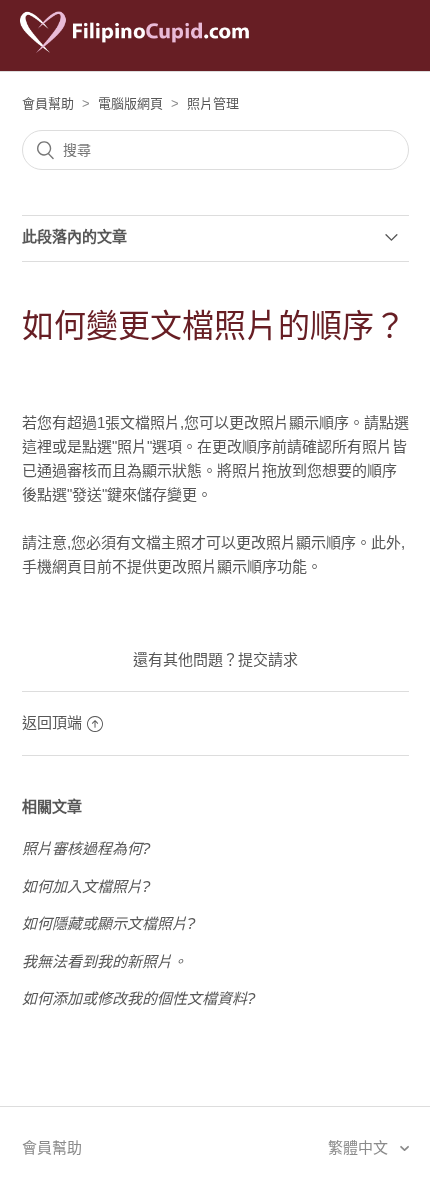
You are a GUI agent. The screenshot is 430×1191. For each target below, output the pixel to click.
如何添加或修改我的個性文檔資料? (138, 998)
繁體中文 (360, 1147)
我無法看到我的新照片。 (104, 961)
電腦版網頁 (130, 103)
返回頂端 (52, 722)
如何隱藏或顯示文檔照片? (108, 923)
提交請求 (268, 659)
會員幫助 (48, 103)
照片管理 (213, 103)
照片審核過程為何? (86, 848)
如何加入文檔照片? (86, 886)
